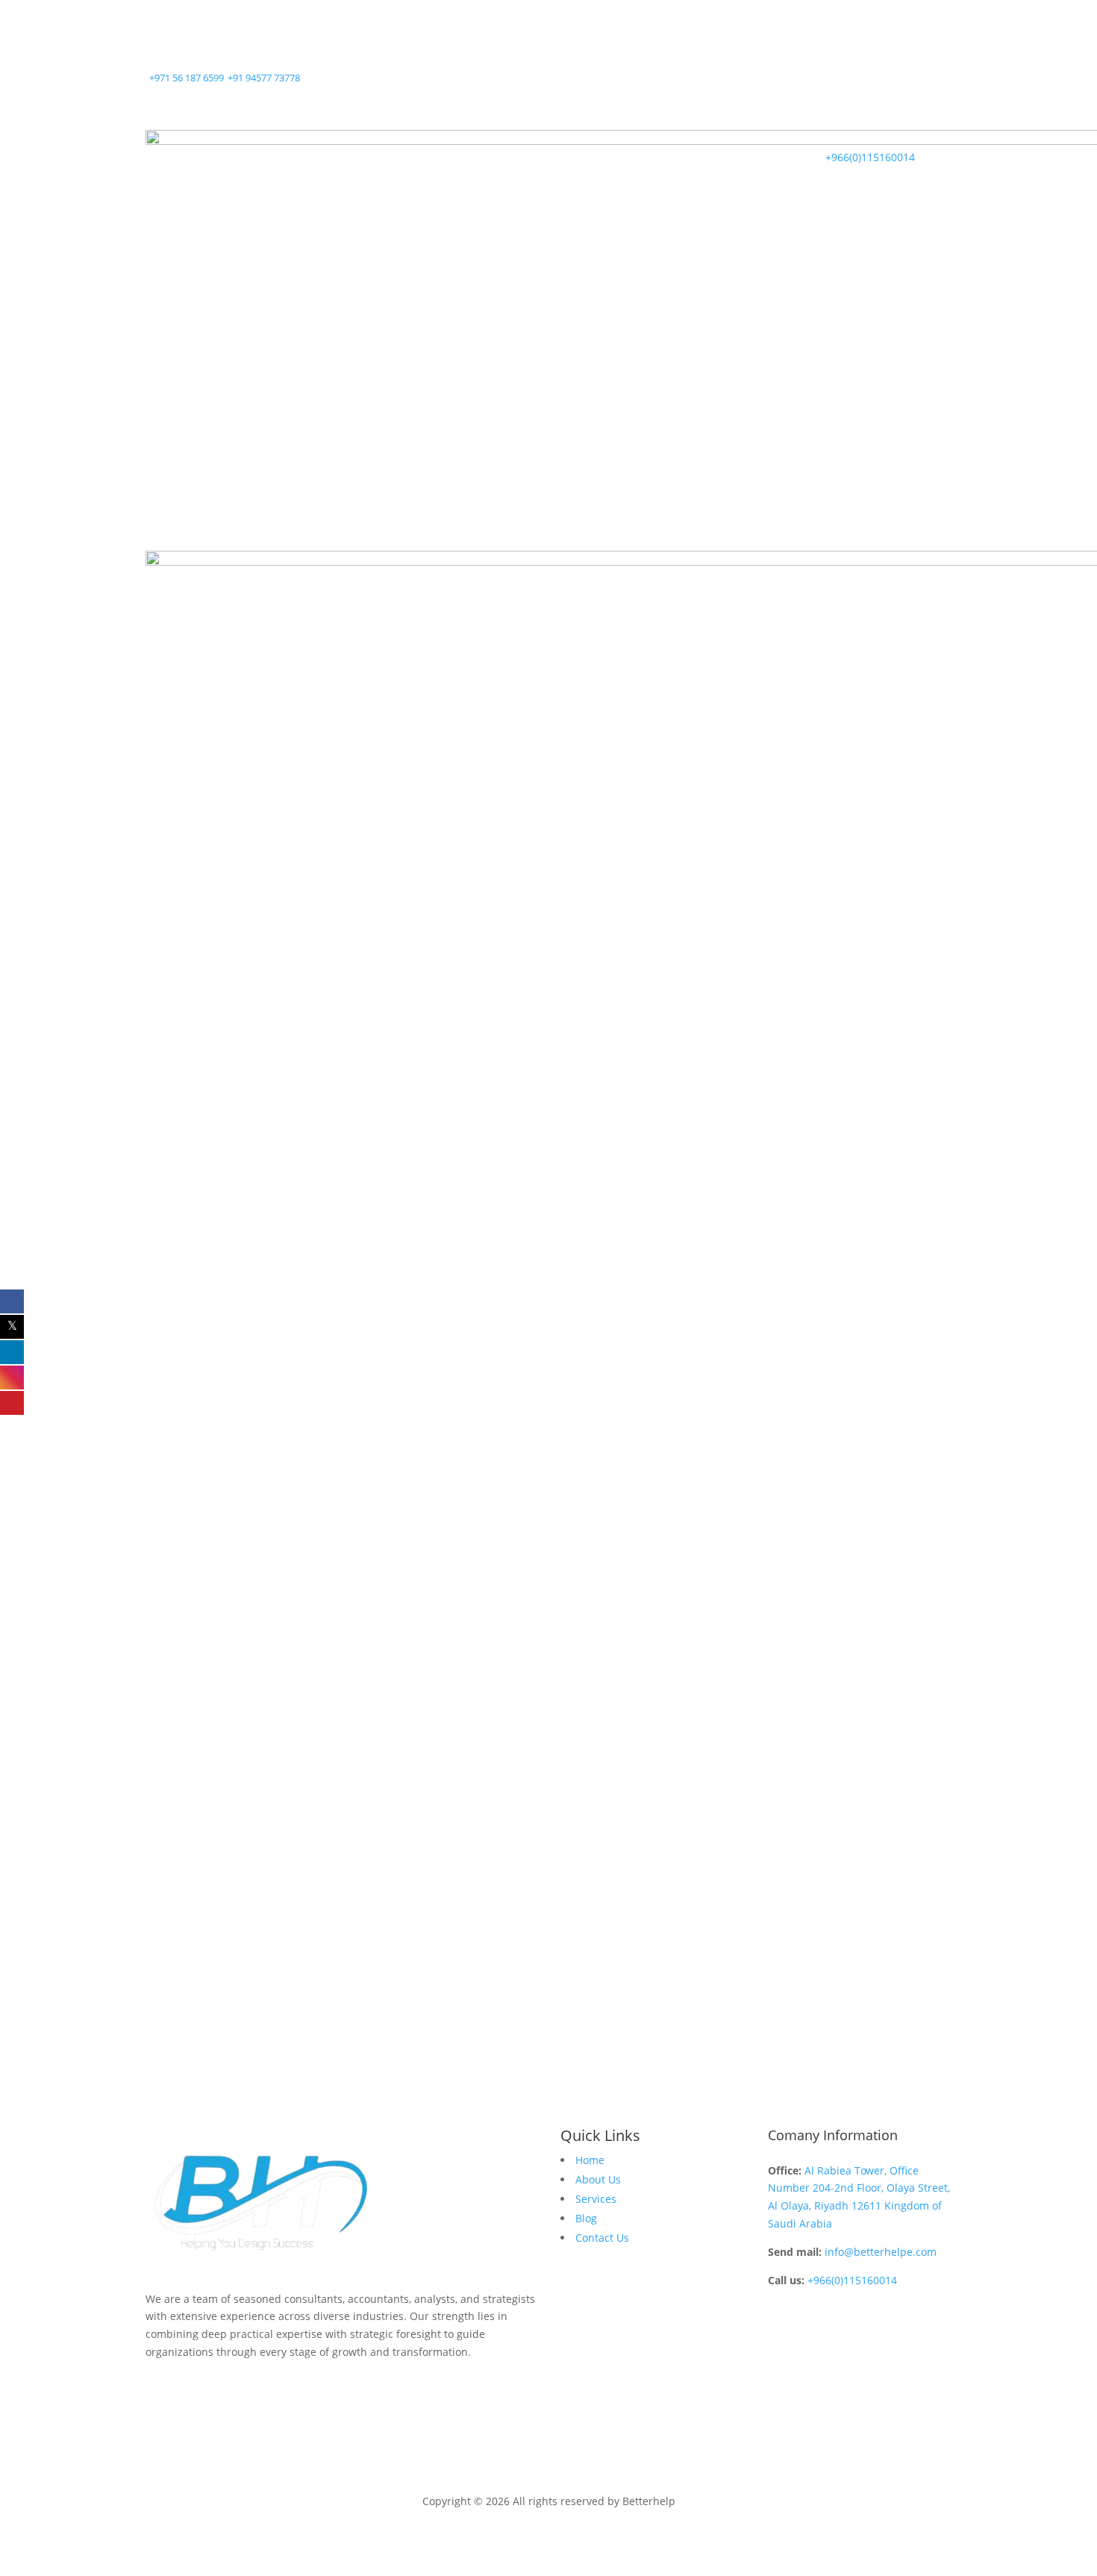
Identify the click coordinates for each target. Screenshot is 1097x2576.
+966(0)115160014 (852, 2280)
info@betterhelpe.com (881, 2252)
